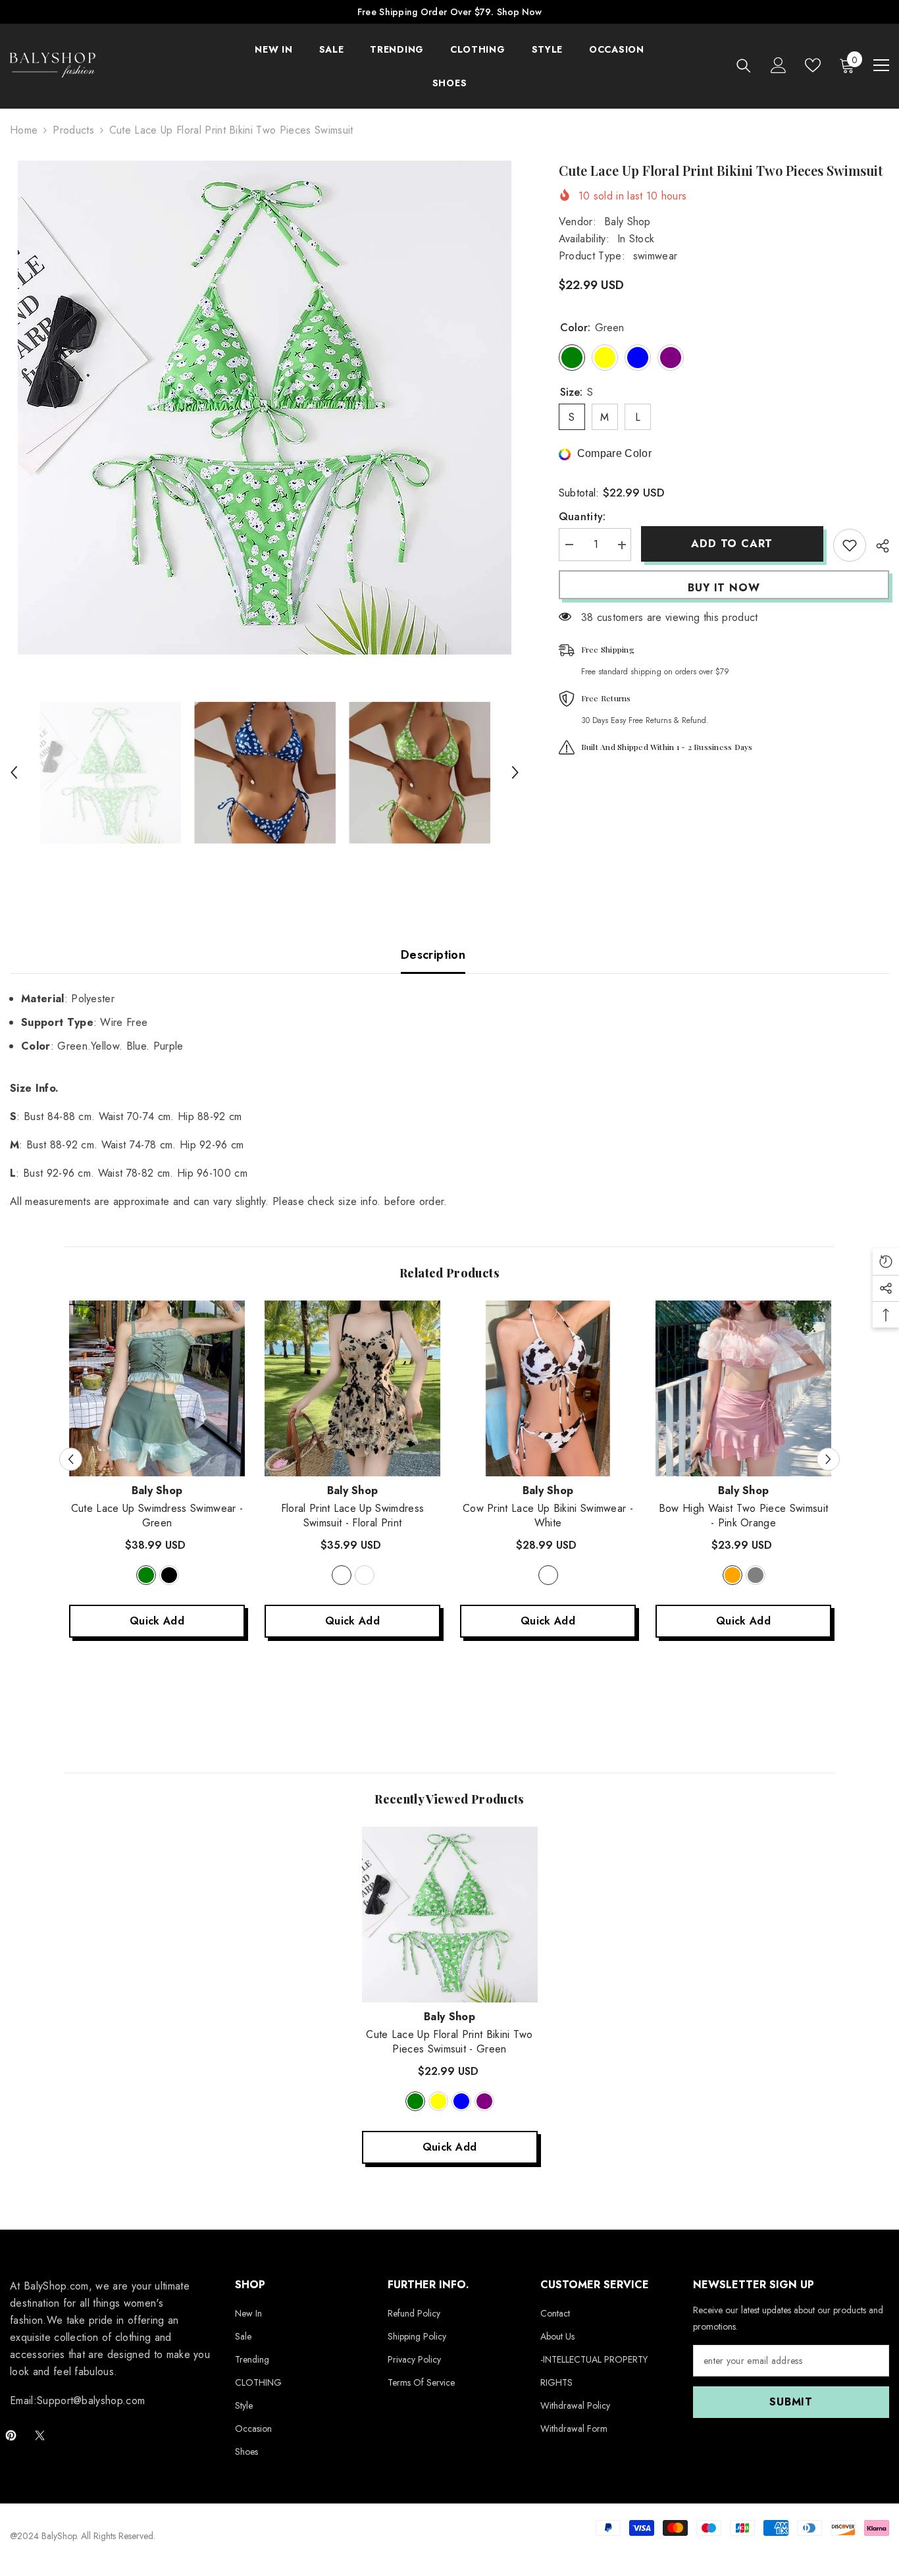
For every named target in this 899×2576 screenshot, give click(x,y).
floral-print (342, 1575)
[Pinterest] (11, 2435)
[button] (14, 772)
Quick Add (157, 1621)
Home (24, 130)
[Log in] (779, 65)
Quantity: (582, 517)
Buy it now (724, 588)
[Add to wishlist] (850, 545)
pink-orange (732, 1575)
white (548, 1575)
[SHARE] (878, 546)
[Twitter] (40, 2435)
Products (73, 130)
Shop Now (519, 12)
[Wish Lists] (813, 65)
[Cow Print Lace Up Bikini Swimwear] (548, 1388)
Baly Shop (628, 222)
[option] (265, 408)
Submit (791, 2402)
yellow (438, 2101)
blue (461, 2101)
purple (484, 2101)
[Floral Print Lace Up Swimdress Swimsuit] (352, 1388)
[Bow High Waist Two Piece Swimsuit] (743, 1388)
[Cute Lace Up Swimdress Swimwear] (157, 1388)
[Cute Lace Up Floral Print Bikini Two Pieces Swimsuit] (450, 1915)
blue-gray (756, 1575)
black (169, 1575)
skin (365, 1575)
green (146, 1575)
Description (433, 955)
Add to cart (732, 544)
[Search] (744, 66)
